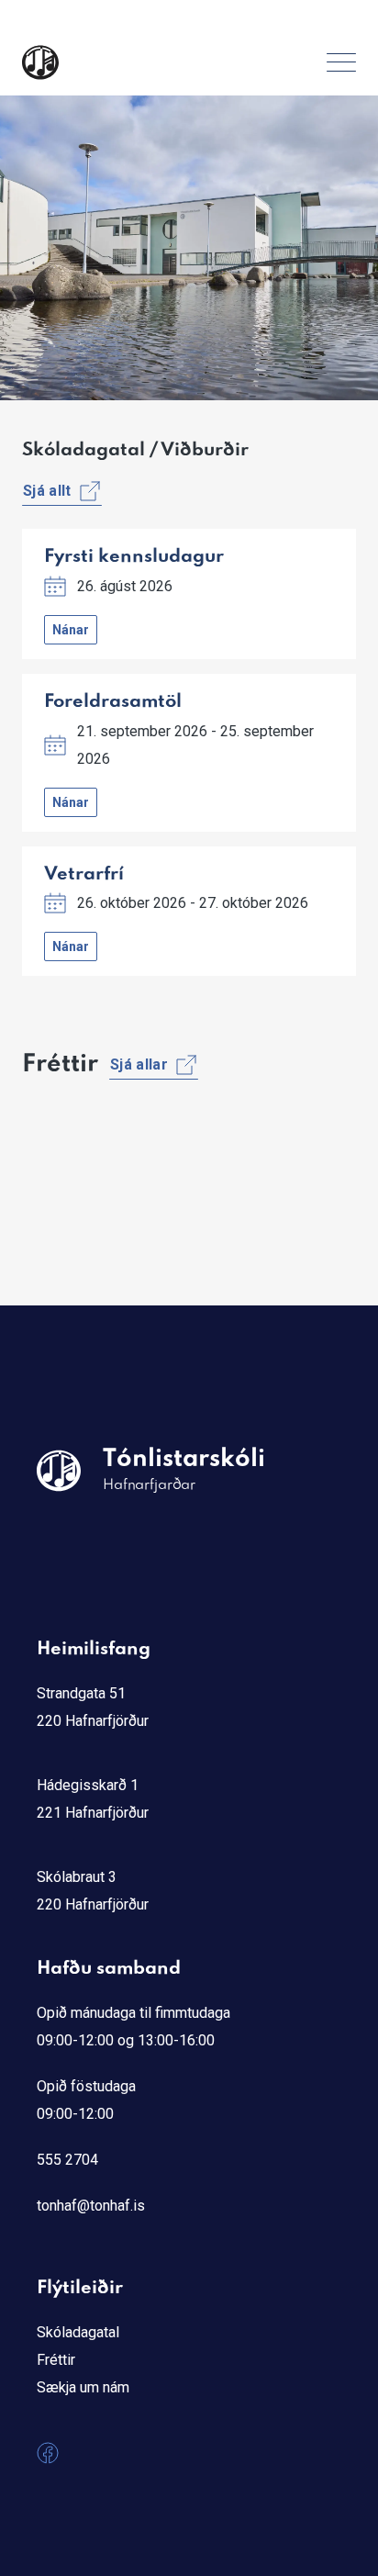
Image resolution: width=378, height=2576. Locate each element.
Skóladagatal (78, 2332)
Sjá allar (139, 1064)
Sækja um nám (83, 2387)
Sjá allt (47, 491)
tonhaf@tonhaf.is (91, 2206)
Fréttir (56, 2360)
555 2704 (67, 2160)
